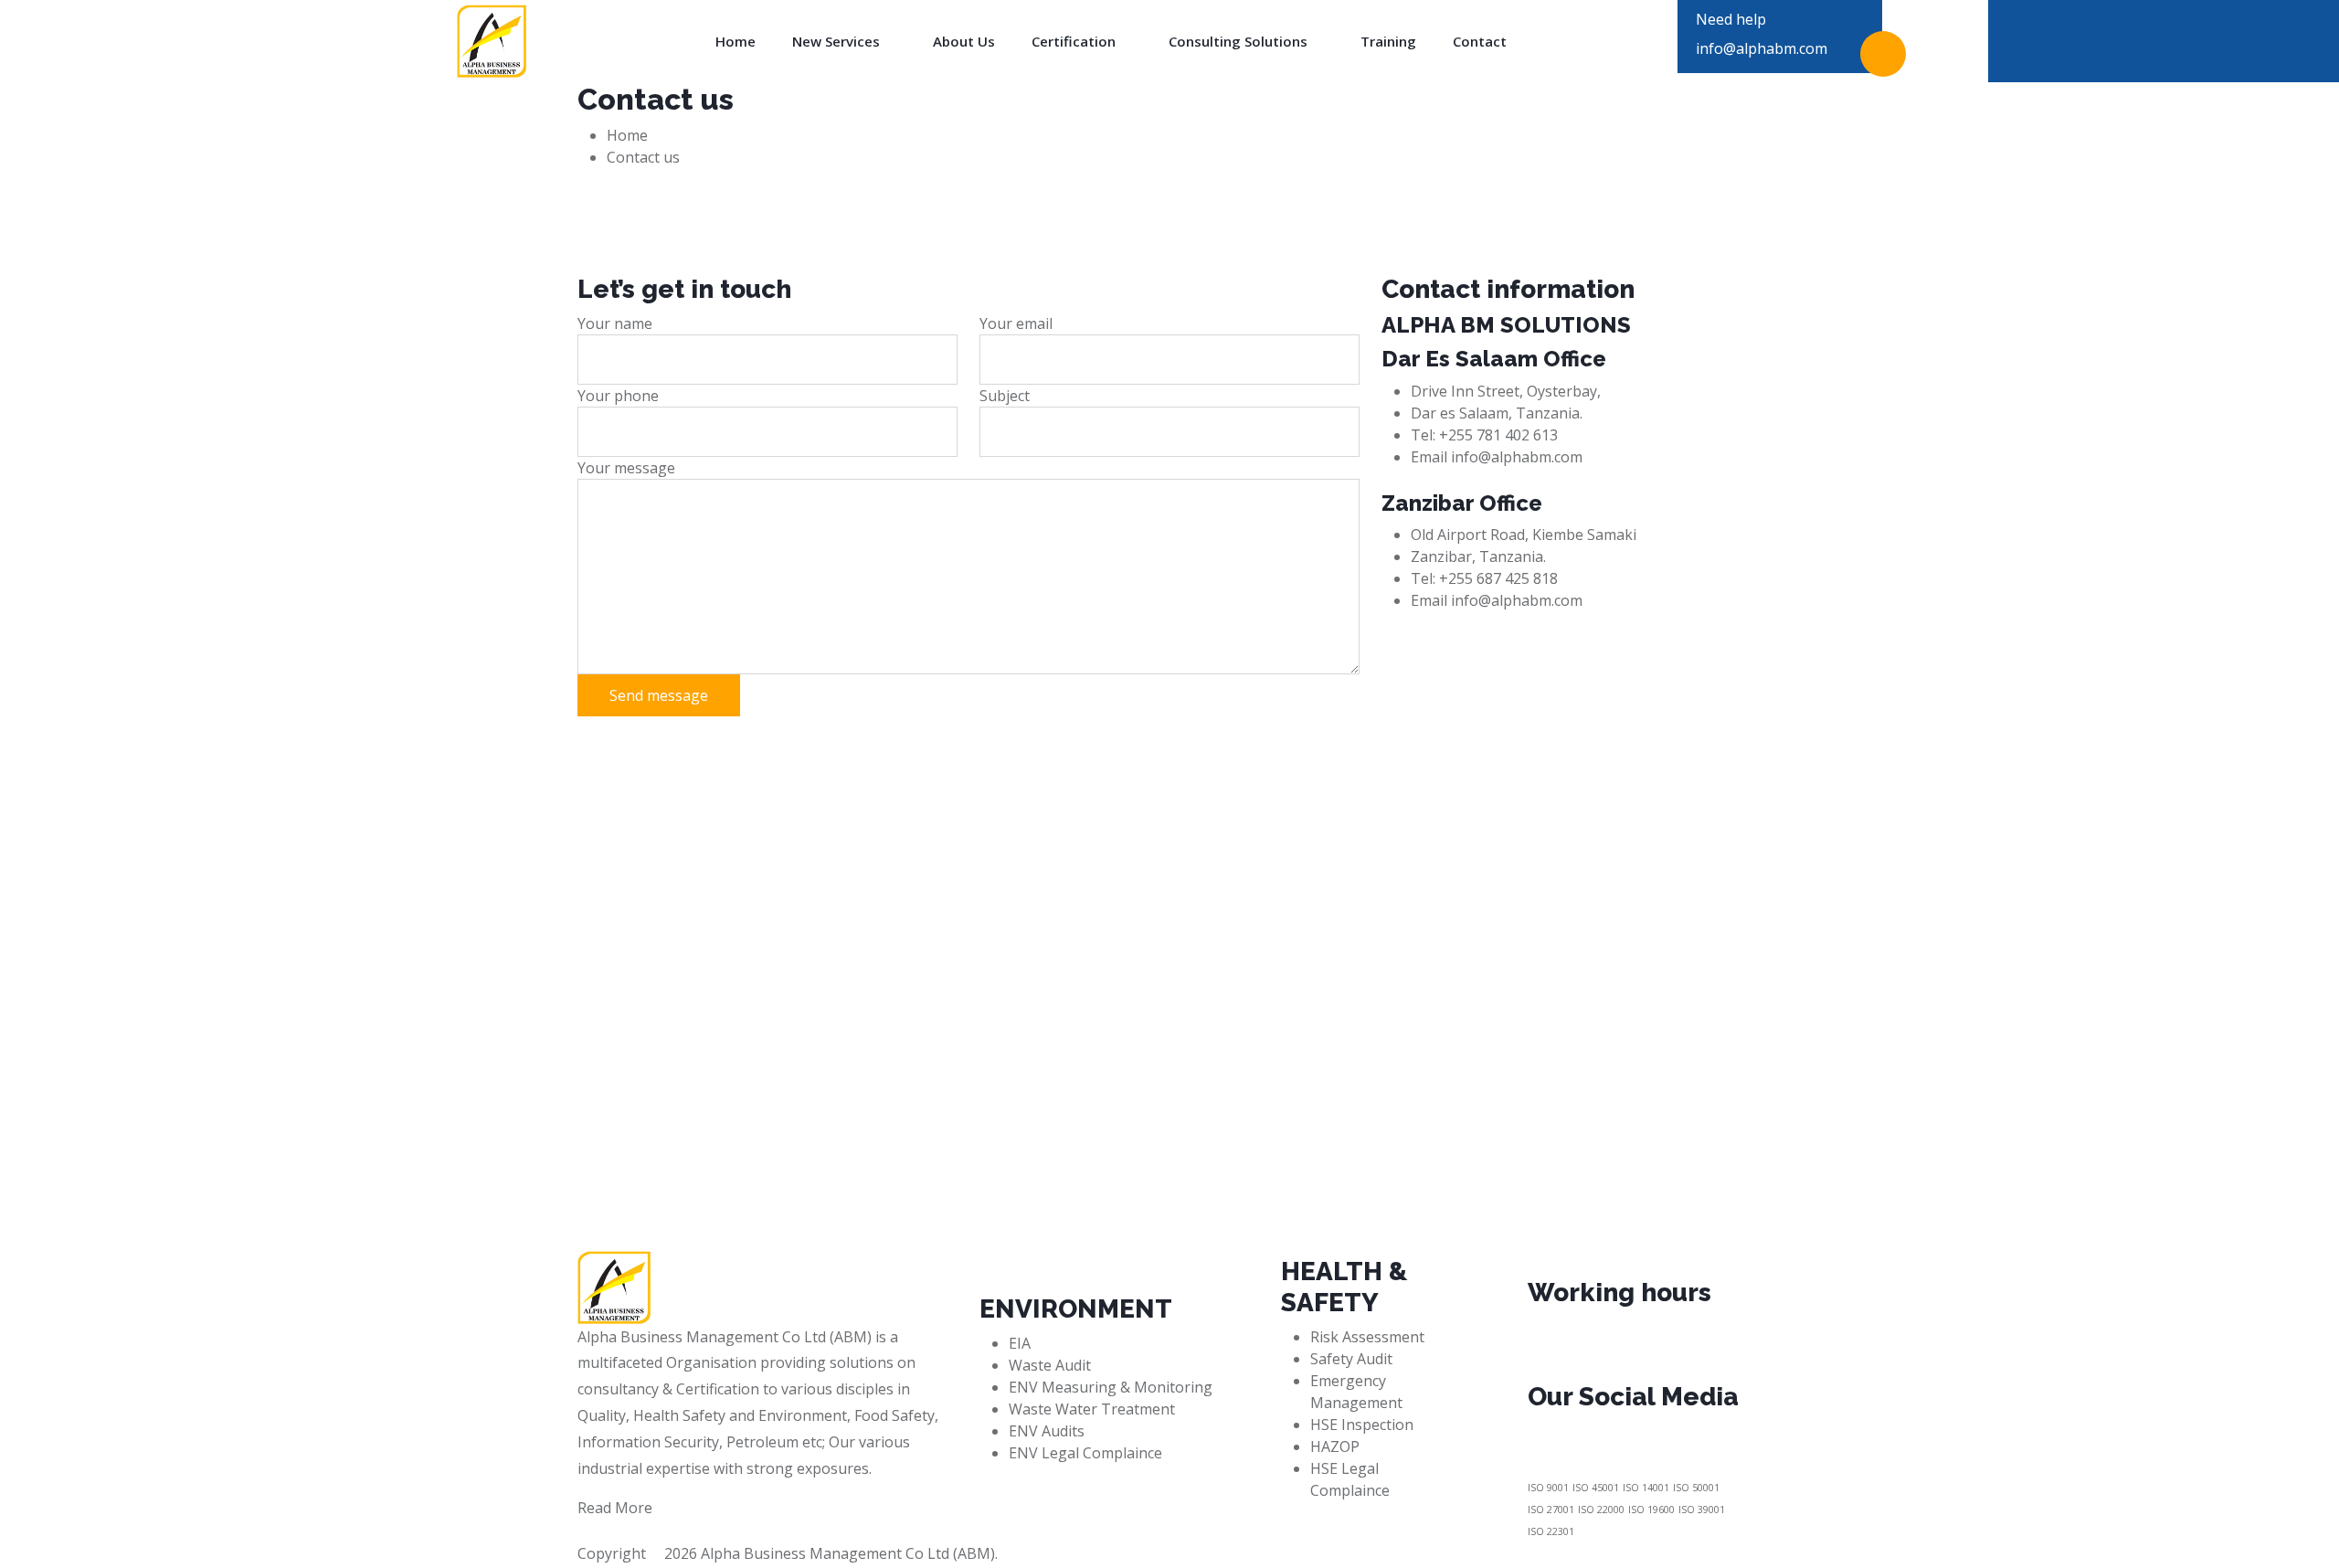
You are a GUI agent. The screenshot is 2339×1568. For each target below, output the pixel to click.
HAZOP (1335, 1446)
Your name (615, 323)
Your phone (618, 396)
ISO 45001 (1596, 1488)
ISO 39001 (1702, 1510)
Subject (1005, 396)
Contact (1480, 42)
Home (736, 42)
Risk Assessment (1367, 1337)
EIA (1020, 1343)
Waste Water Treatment (1092, 1409)
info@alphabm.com (1762, 48)
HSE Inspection (1362, 1425)
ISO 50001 (1696, 1488)
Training (1388, 42)
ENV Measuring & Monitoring (1111, 1387)
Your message (626, 468)
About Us (964, 42)
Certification (1075, 42)
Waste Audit (1050, 1365)
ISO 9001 (1548, 1488)
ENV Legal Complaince (1085, 1453)
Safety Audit (1351, 1359)
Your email (1016, 323)
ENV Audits (1047, 1431)
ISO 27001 (1551, 1510)
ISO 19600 (1651, 1510)
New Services (838, 42)
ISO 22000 (1601, 1510)
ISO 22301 (1551, 1531)
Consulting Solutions (1240, 42)
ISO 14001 (1646, 1488)
